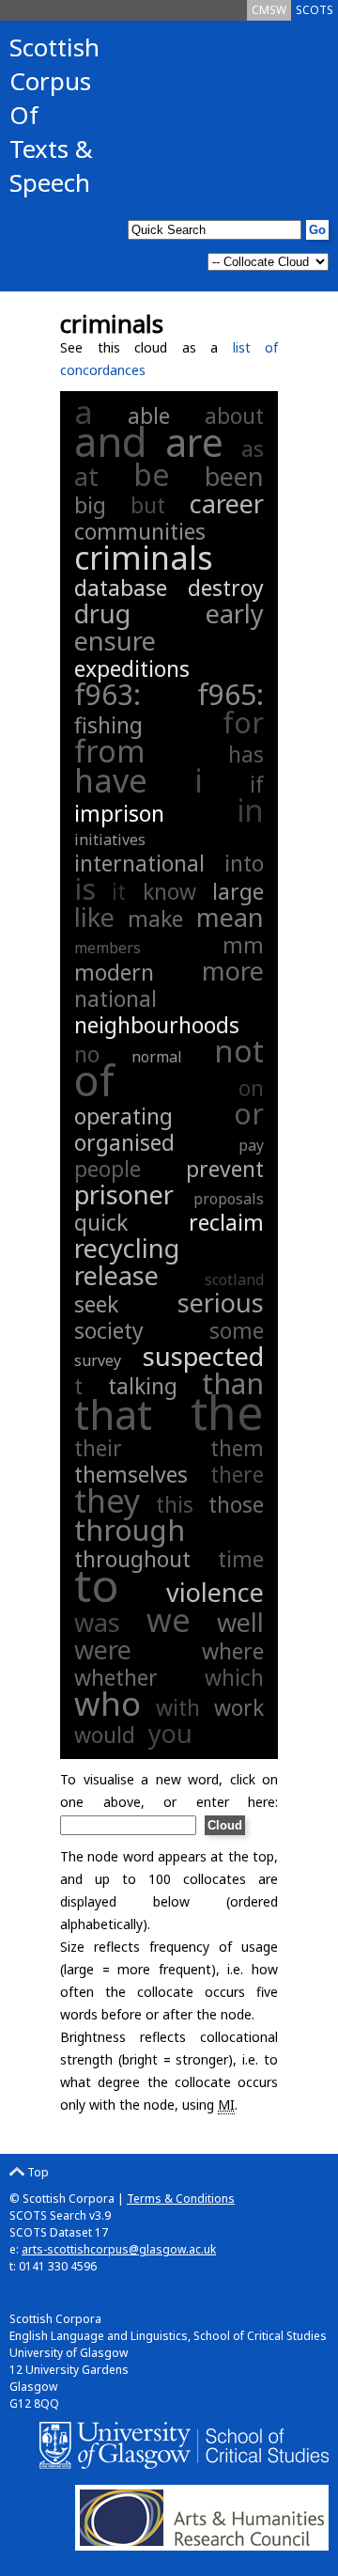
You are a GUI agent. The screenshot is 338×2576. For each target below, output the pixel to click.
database (121, 588)
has (246, 754)
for (243, 723)
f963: (131, 694)
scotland (234, 1280)
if (257, 784)
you (170, 1733)
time (241, 1559)
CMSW (269, 10)
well (240, 1622)
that (113, 1414)
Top (37, 2172)
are (194, 442)
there (237, 1474)
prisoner (124, 1194)
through (130, 1530)
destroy (226, 588)
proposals (229, 1199)
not (239, 1051)
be (152, 474)
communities (140, 531)
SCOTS (315, 10)
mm (243, 945)
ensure (115, 641)
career (227, 503)
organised (124, 1142)
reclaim (226, 1222)
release (116, 1275)
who (108, 1703)
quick (101, 1222)
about (234, 416)
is (85, 889)
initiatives (110, 840)
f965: (230, 694)
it (119, 891)
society (109, 1330)
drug (102, 613)
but (148, 505)
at (86, 476)
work (239, 1707)
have (111, 780)
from (110, 751)
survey (98, 1360)
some (237, 1330)
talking (143, 1386)
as (253, 448)
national (115, 998)
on (251, 1088)
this (175, 1504)
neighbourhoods (157, 1025)
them (237, 1448)
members (108, 948)
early (235, 613)
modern (114, 972)
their (98, 1448)
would (105, 1735)
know (169, 891)
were (103, 1649)
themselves (131, 1474)
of (94, 1080)
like (94, 917)
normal (157, 1057)
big (90, 505)
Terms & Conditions (181, 2199)
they (107, 1500)
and (111, 441)
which (234, 1677)
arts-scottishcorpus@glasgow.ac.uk (119, 2249)
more (233, 971)
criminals (144, 558)
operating (123, 1116)
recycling (127, 1248)
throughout (132, 1559)
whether (116, 1677)
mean (230, 917)
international (139, 863)
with (178, 1707)
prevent (225, 1169)
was (97, 1622)
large (238, 891)
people (108, 1169)
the (227, 1412)
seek (96, 1304)
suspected (203, 1356)
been (234, 476)
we (169, 1620)
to (97, 1585)
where (233, 1651)
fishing (108, 725)
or (249, 1114)
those (236, 1504)
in (250, 810)
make (155, 919)
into (244, 863)
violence (215, 1592)
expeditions (132, 668)
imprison (119, 813)
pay (251, 1145)
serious (221, 1303)
